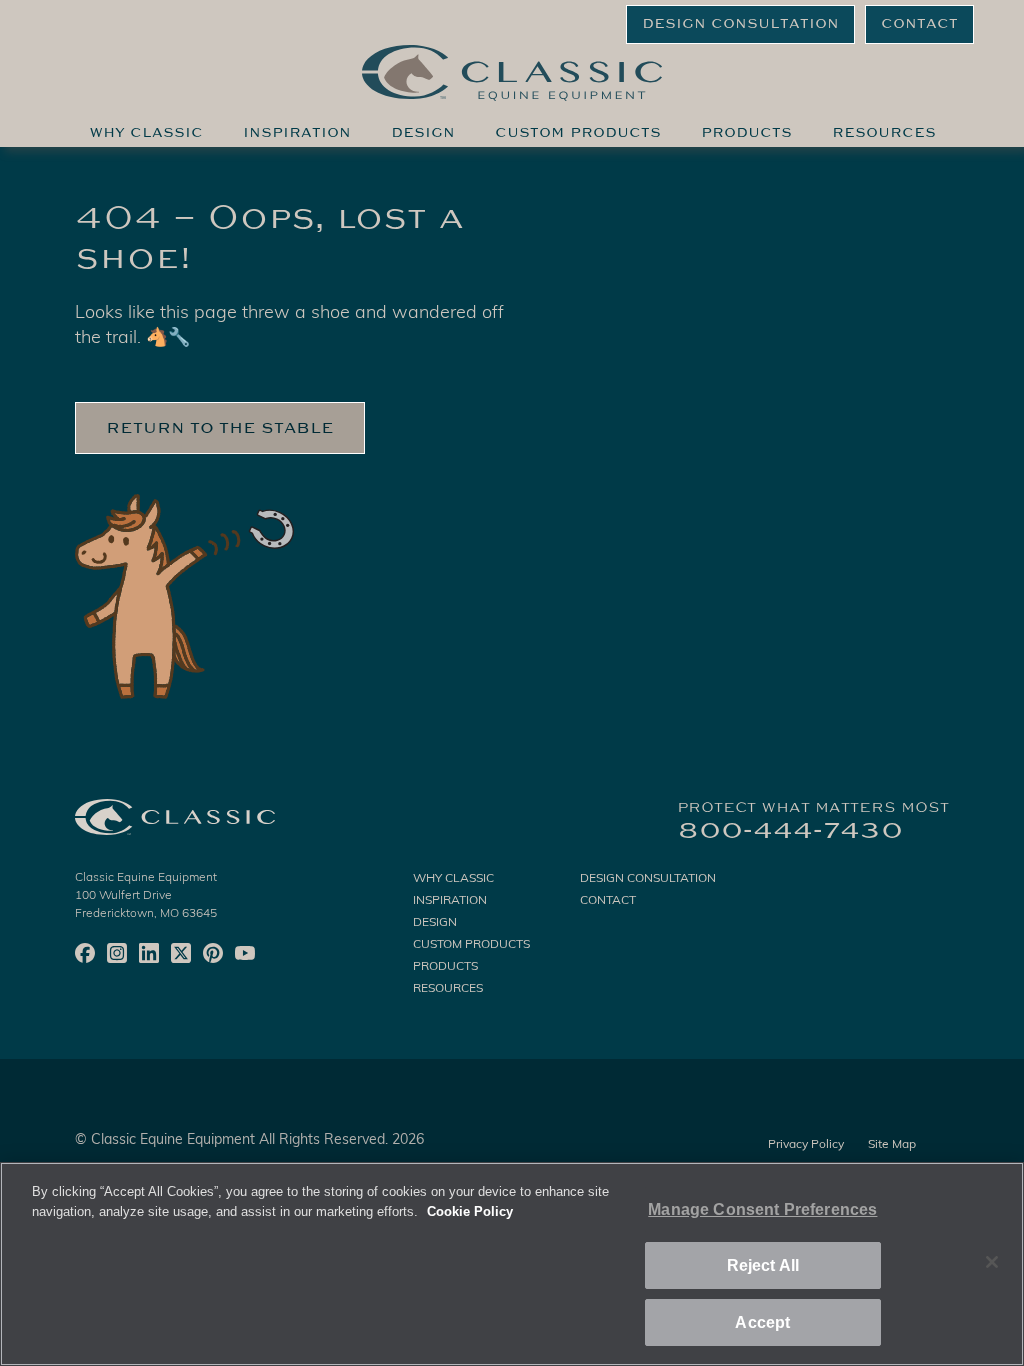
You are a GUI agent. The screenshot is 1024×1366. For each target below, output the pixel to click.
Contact (919, 24)
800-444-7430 (790, 830)
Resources (884, 133)
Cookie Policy (470, 1211)
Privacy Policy (806, 1145)
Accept (762, 1322)
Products (746, 133)
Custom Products (578, 133)
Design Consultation (740, 24)
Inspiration (297, 133)
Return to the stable (220, 428)
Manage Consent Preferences (762, 1209)
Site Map (892, 1145)
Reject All (763, 1265)
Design (423, 133)
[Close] (992, 1262)
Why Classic (146, 133)
